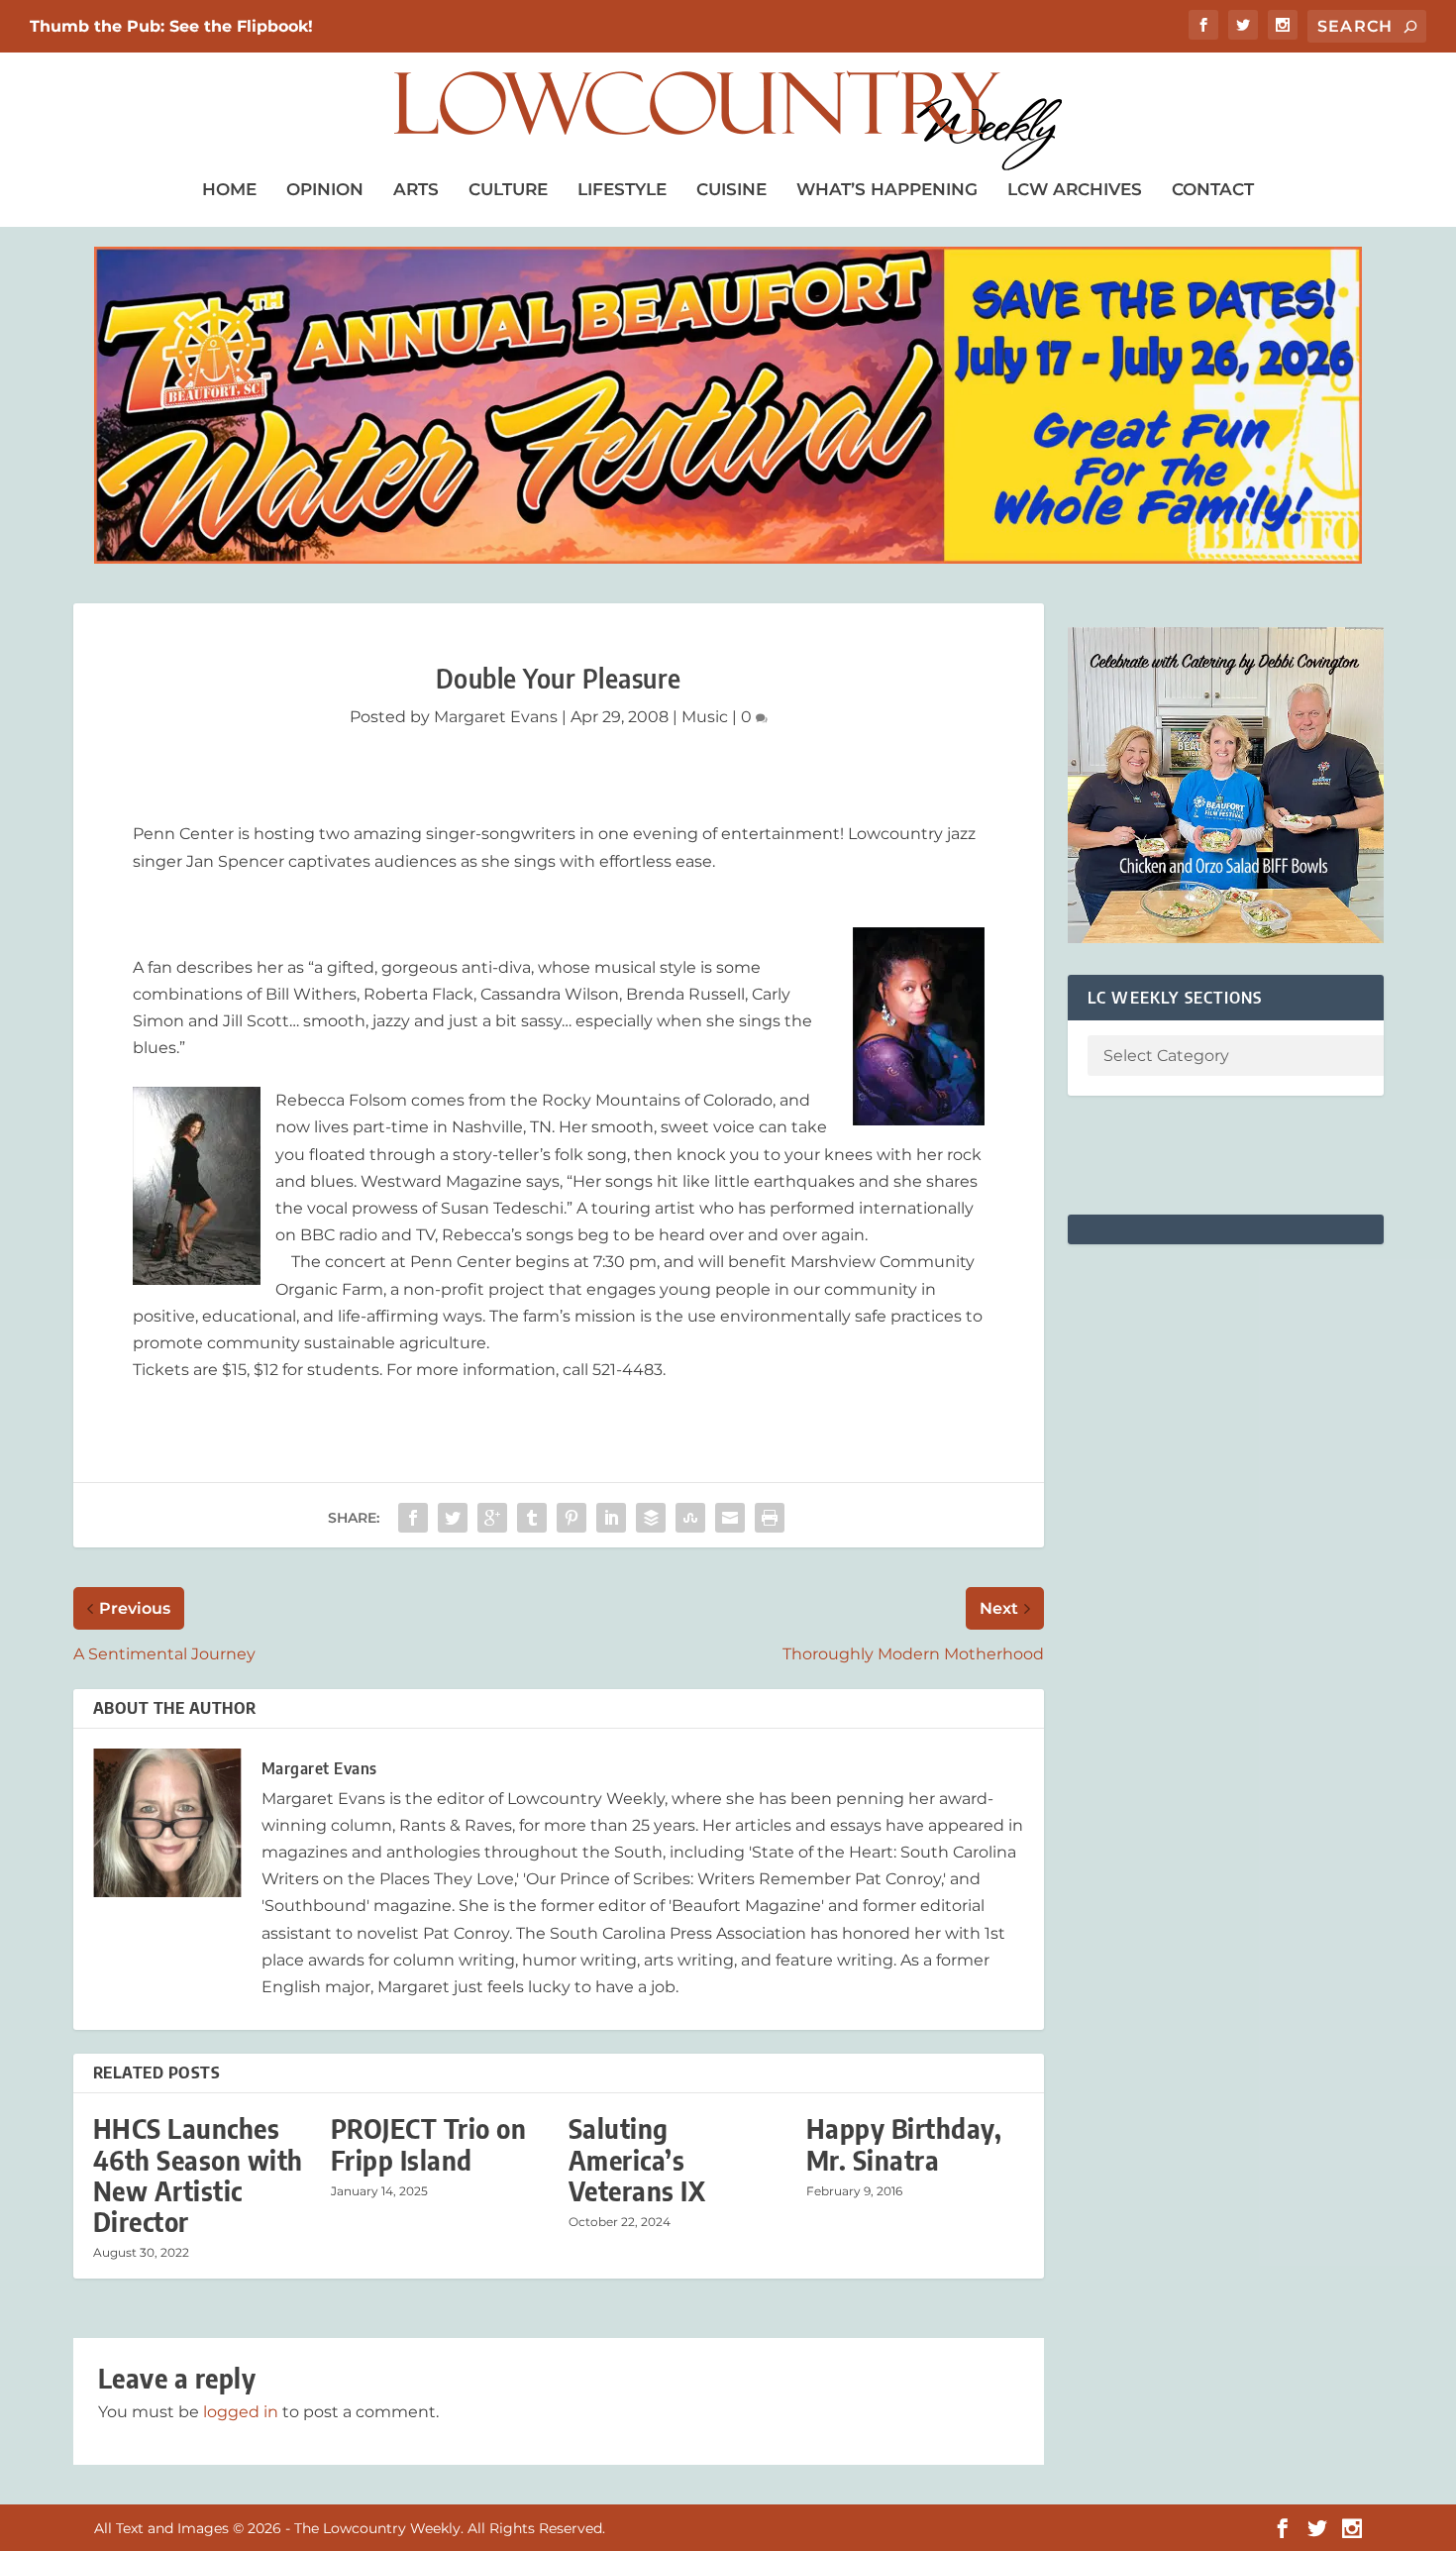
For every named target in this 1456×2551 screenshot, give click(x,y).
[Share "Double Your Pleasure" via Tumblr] (532, 1518)
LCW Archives (1075, 189)
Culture (508, 189)
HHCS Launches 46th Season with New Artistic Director (198, 2175)
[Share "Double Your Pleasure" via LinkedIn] (611, 1518)
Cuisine (731, 189)
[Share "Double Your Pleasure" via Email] (730, 1518)
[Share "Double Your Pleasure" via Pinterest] (572, 1518)
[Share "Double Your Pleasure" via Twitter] (453, 1518)
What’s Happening (887, 189)
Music (705, 717)
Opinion (325, 189)
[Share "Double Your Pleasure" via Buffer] (651, 1518)
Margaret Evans (496, 717)
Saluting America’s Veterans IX (637, 2159)
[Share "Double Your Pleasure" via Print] (770, 1518)
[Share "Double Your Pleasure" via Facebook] (413, 1518)
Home (229, 189)
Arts (416, 189)
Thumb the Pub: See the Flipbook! (171, 26)
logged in (241, 2412)
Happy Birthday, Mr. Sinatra (904, 2144)
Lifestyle (622, 189)
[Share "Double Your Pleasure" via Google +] (492, 1518)
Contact (1213, 189)
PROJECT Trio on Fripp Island (429, 2144)
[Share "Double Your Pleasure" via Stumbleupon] (690, 1518)
